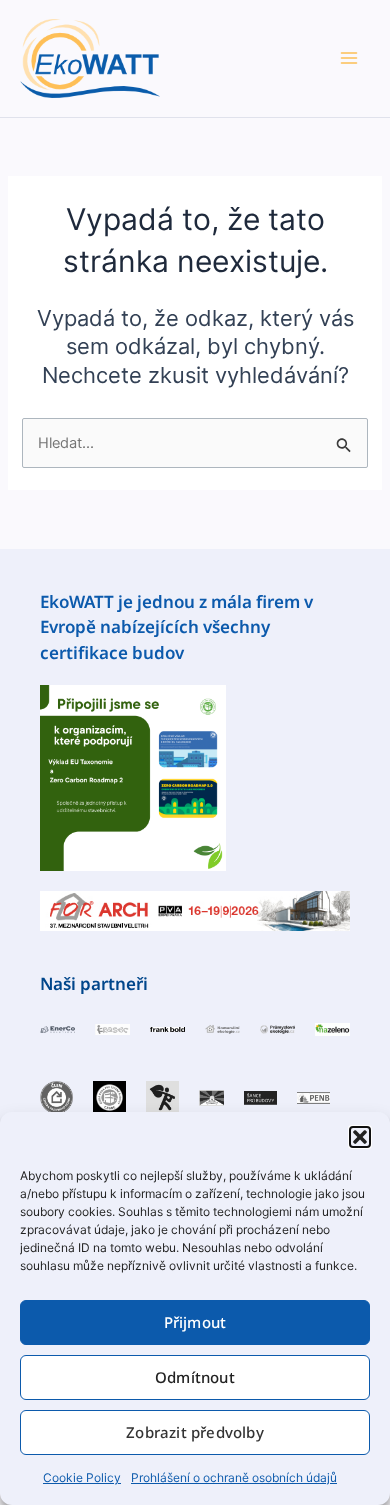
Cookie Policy (82, 1477)
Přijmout (195, 1322)
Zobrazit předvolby (195, 1432)
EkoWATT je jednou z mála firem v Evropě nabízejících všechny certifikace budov (176, 627)
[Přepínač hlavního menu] (349, 58)
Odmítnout (195, 1377)
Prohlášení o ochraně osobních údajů (234, 1477)
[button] (360, 1137)
